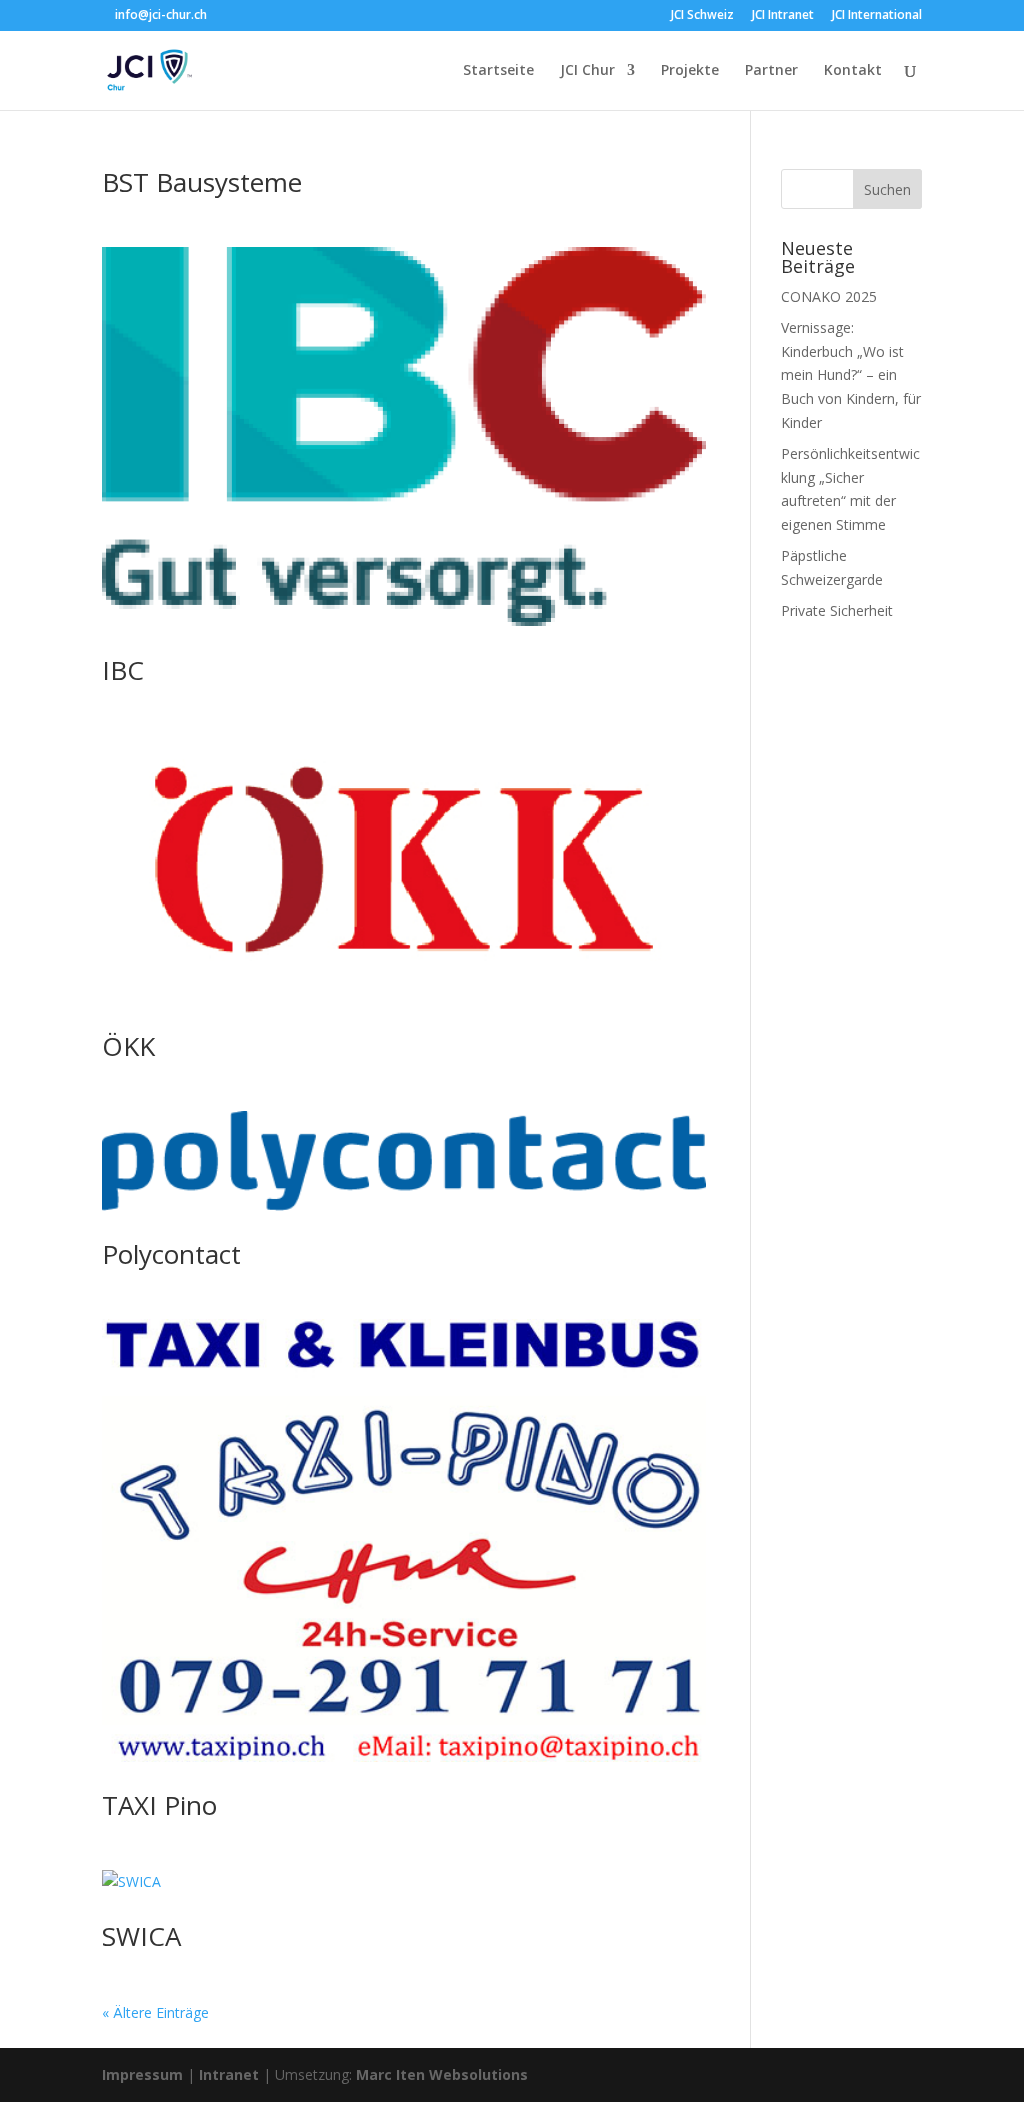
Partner (771, 71)
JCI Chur (587, 71)
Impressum (142, 2074)
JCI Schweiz (702, 16)
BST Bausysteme (202, 182)
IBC (123, 670)
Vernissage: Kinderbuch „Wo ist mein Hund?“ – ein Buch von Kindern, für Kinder (851, 375)
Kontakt (853, 71)
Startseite (498, 71)
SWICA (141, 1936)
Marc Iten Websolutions (442, 2074)
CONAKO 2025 (829, 296)
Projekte (690, 71)
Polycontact (171, 1254)
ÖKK (128, 1046)
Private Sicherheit (837, 610)
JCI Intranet (783, 16)
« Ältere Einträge (155, 2012)
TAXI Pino (159, 1805)
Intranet (229, 2074)
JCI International (877, 16)
